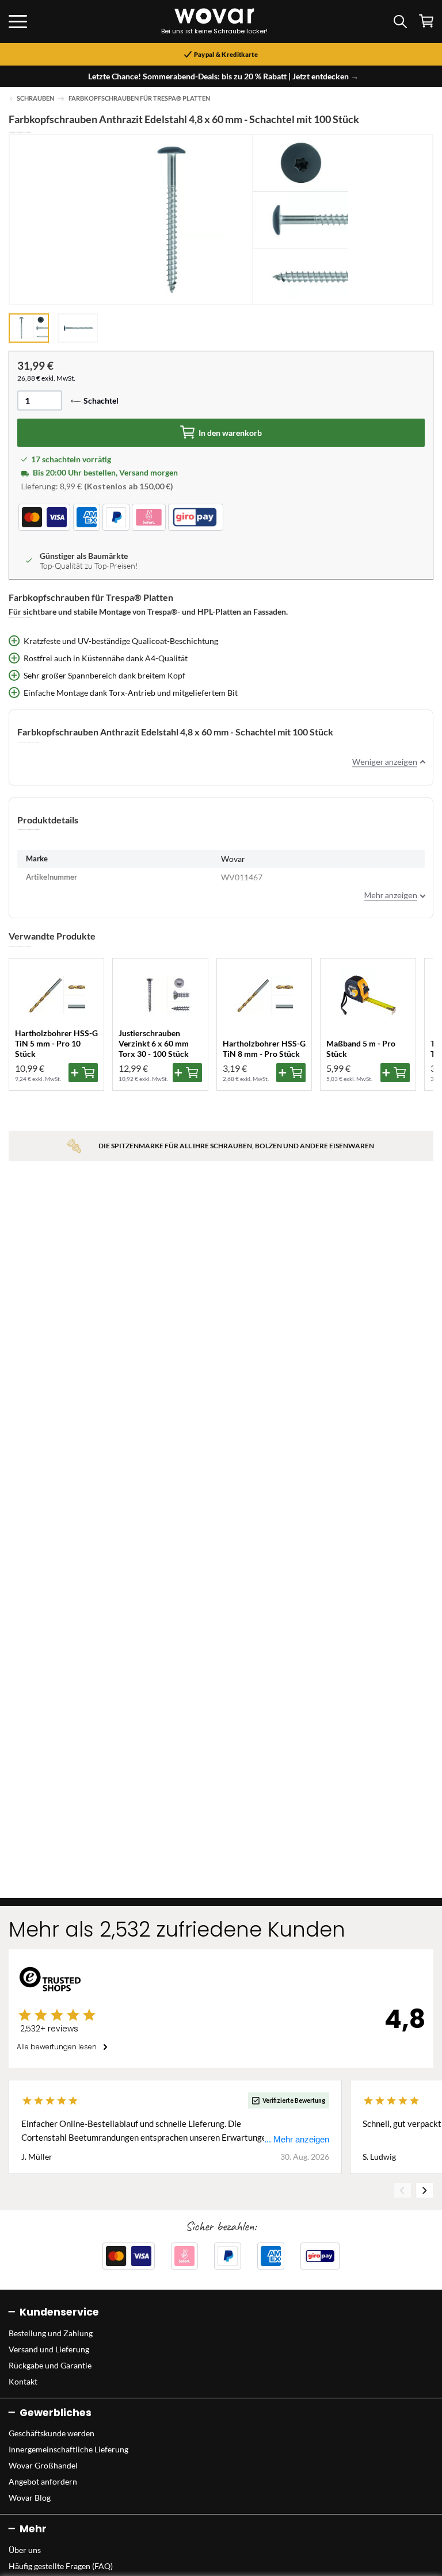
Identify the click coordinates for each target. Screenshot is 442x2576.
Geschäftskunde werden (52, 2433)
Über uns (25, 2550)
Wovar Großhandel (43, 2465)
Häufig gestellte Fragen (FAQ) (61, 2566)
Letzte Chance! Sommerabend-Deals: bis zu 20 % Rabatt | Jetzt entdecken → (223, 76)
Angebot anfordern (43, 2481)
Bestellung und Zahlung (51, 2333)
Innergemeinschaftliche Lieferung (68, 2449)
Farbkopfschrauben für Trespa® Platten (139, 98)
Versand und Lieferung (49, 2349)
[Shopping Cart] (426, 21)
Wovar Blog (30, 2498)
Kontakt (23, 2381)
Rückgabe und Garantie (50, 2365)
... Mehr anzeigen (297, 2139)
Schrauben (35, 98)
